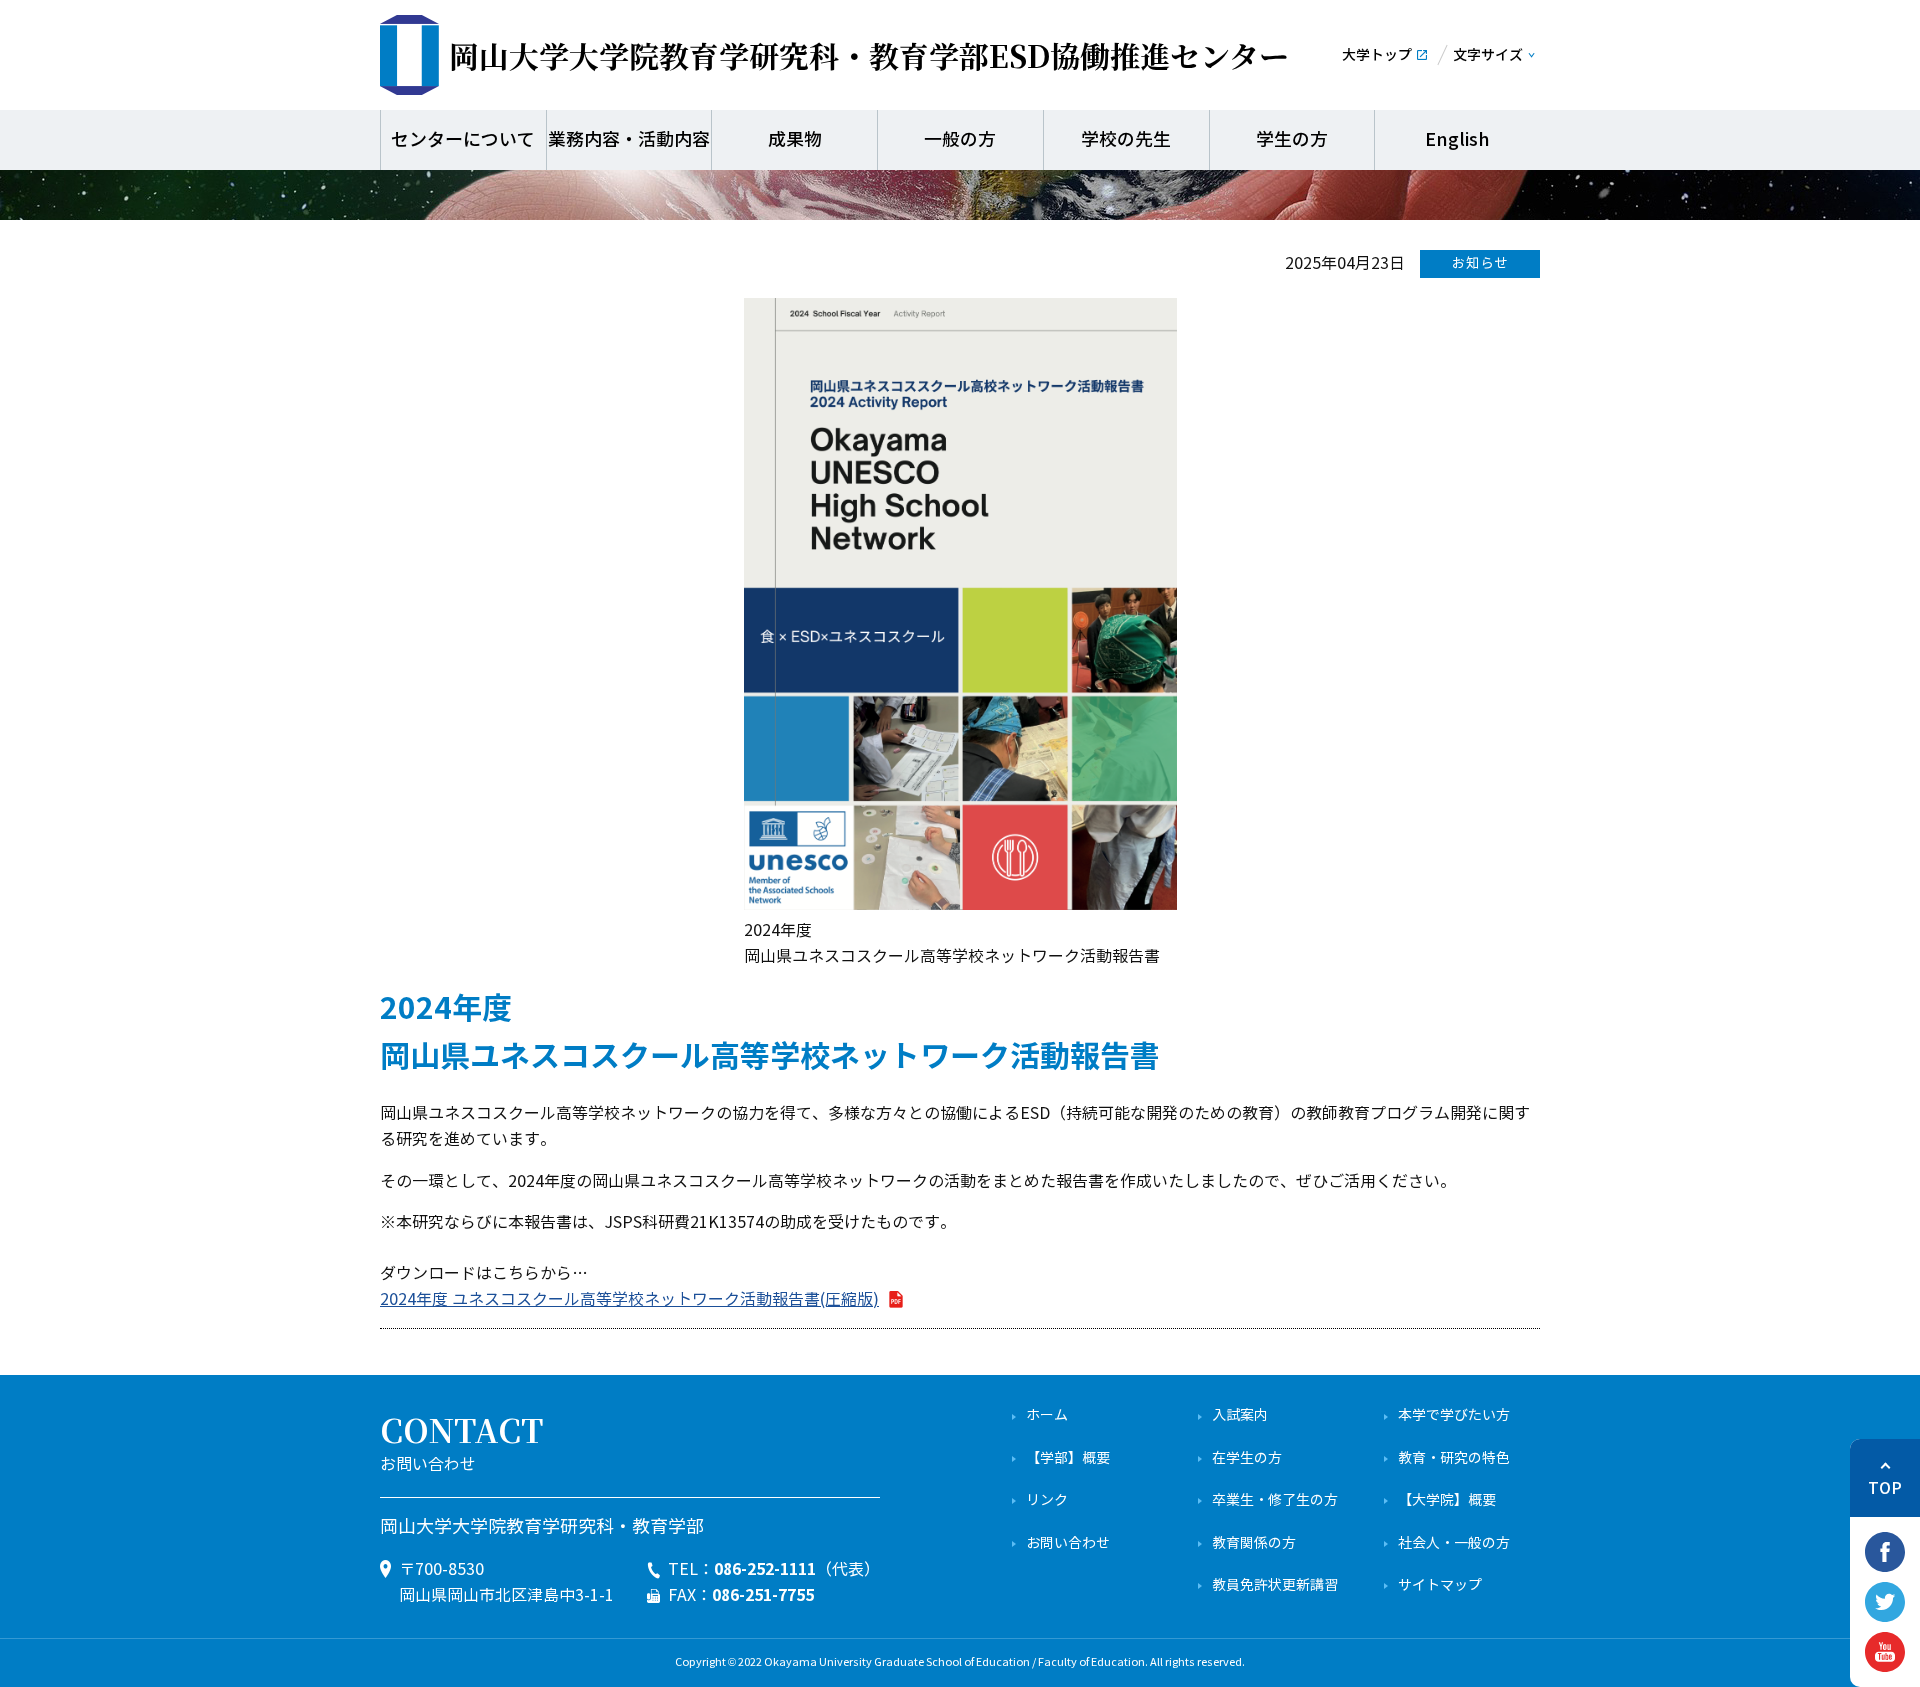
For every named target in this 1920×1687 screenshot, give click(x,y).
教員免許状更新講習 (1275, 1585)
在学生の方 (1247, 1458)
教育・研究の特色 (1454, 1458)
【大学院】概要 (1447, 1500)
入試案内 (1240, 1415)
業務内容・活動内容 (629, 140)
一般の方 (960, 140)
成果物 (795, 140)
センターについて (463, 140)
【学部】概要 (1068, 1458)
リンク (1047, 1500)
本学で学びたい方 (1454, 1415)
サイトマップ (1440, 1585)
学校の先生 (1126, 140)
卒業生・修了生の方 (1275, 1500)
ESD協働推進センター (869, 55)
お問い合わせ (1068, 1543)
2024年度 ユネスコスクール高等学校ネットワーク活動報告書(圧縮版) (629, 1299)
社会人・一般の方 (1454, 1543)
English (1457, 140)
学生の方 (1292, 140)
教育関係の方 (1254, 1543)
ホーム (1047, 1415)
